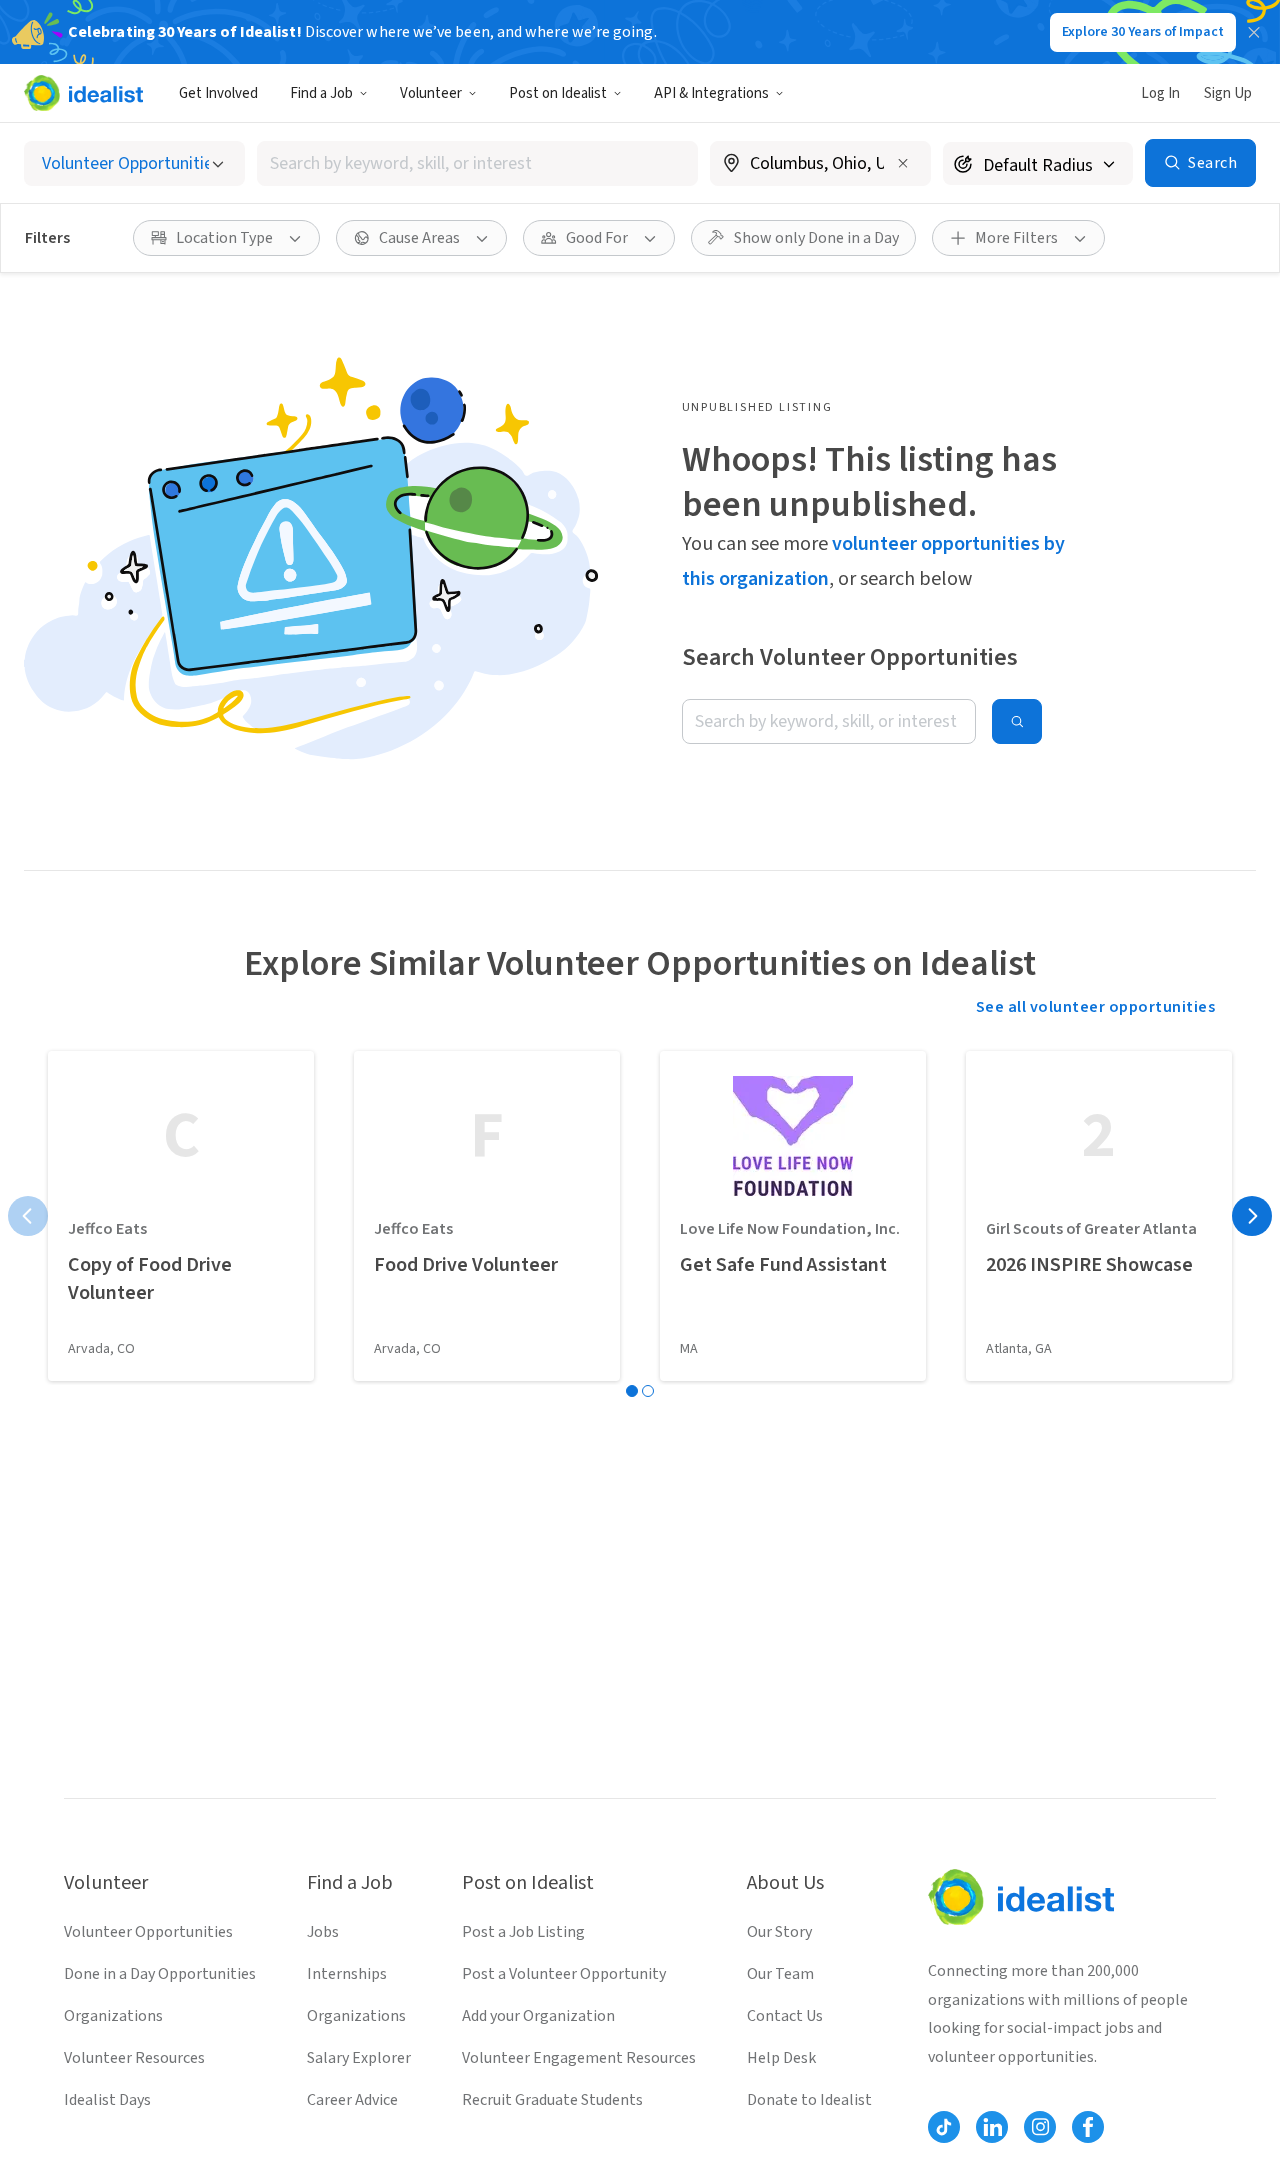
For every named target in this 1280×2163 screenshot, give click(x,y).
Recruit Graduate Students (552, 2100)
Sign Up (1228, 93)
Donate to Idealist (809, 2100)
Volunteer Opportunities (148, 1932)
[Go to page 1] (632, 1391)
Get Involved (218, 93)
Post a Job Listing (523, 1932)
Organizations (113, 2016)
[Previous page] (28, 1216)
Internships (347, 1974)
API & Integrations (711, 93)
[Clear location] (903, 163)
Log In (1160, 93)
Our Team (780, 1974)
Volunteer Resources (134, 2058)
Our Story (779, 1932)
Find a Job (321, 93)
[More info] (820, 165)
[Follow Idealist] (944, 2127)
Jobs (323, 1932)
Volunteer (431, 93)
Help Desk (781, 2058)
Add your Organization (538, 2016)
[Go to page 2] (648, 1391)
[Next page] (1252, 1216)
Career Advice (352, 2100)
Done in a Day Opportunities (160, 1974)
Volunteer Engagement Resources (579, 2058)
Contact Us (785, 2016)
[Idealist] (83, 93)
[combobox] (478, 163)
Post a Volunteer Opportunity (564, 1974)
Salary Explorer (359, 2058)
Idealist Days (107, 2100)
